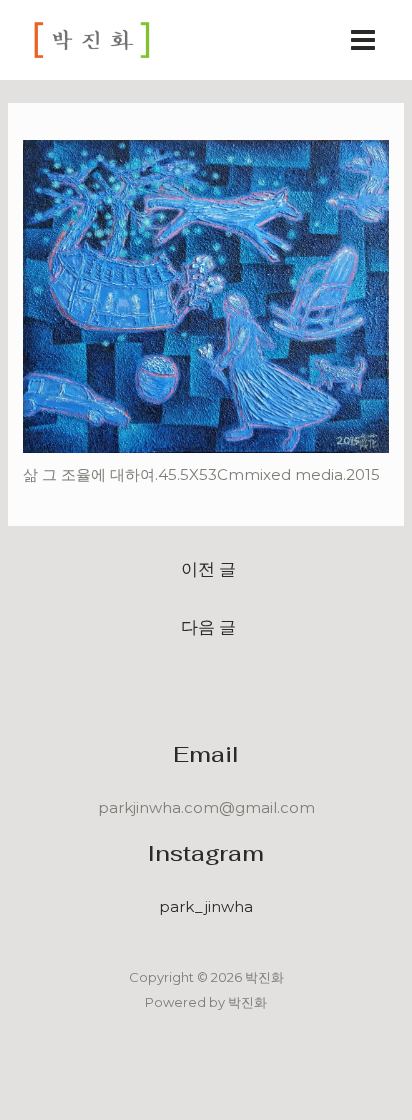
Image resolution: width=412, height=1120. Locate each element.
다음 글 (208, 626)
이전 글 (208, 568)
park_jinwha (206, 906)
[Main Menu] (363, 40)
